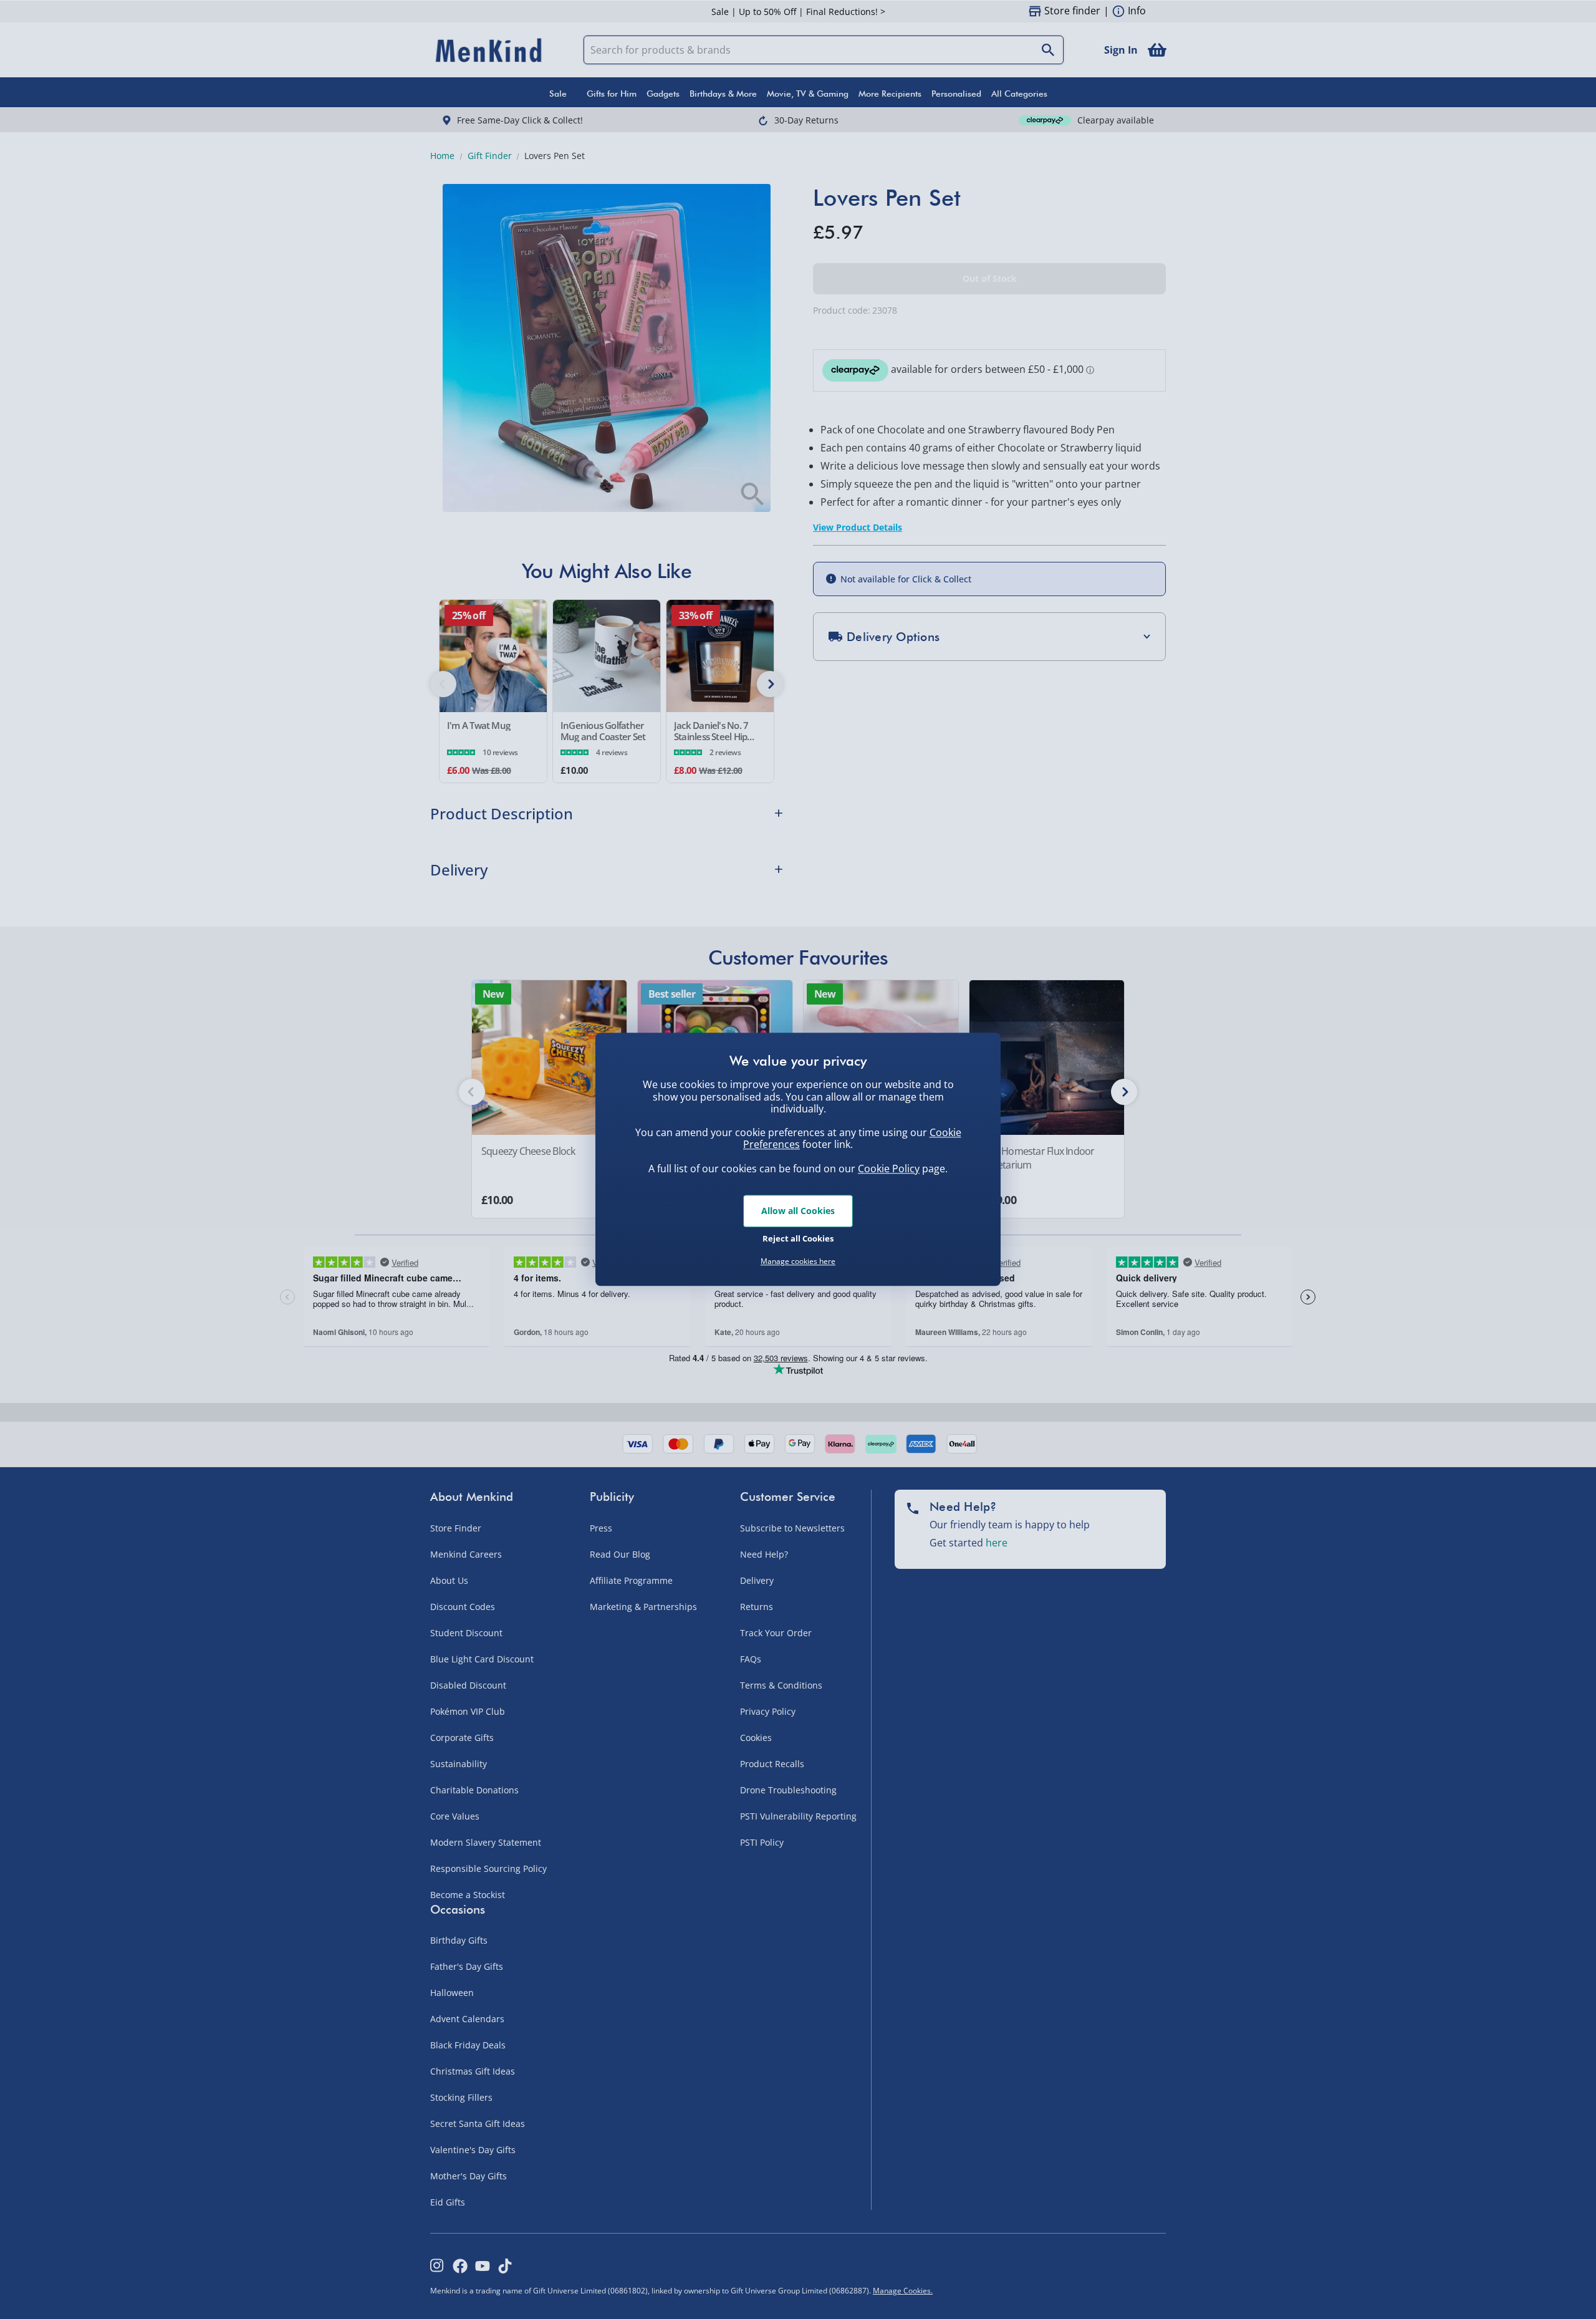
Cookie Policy (889, 1169)
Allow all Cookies (798, 1211)
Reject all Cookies (798, 1238)
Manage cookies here (798, 1261)
